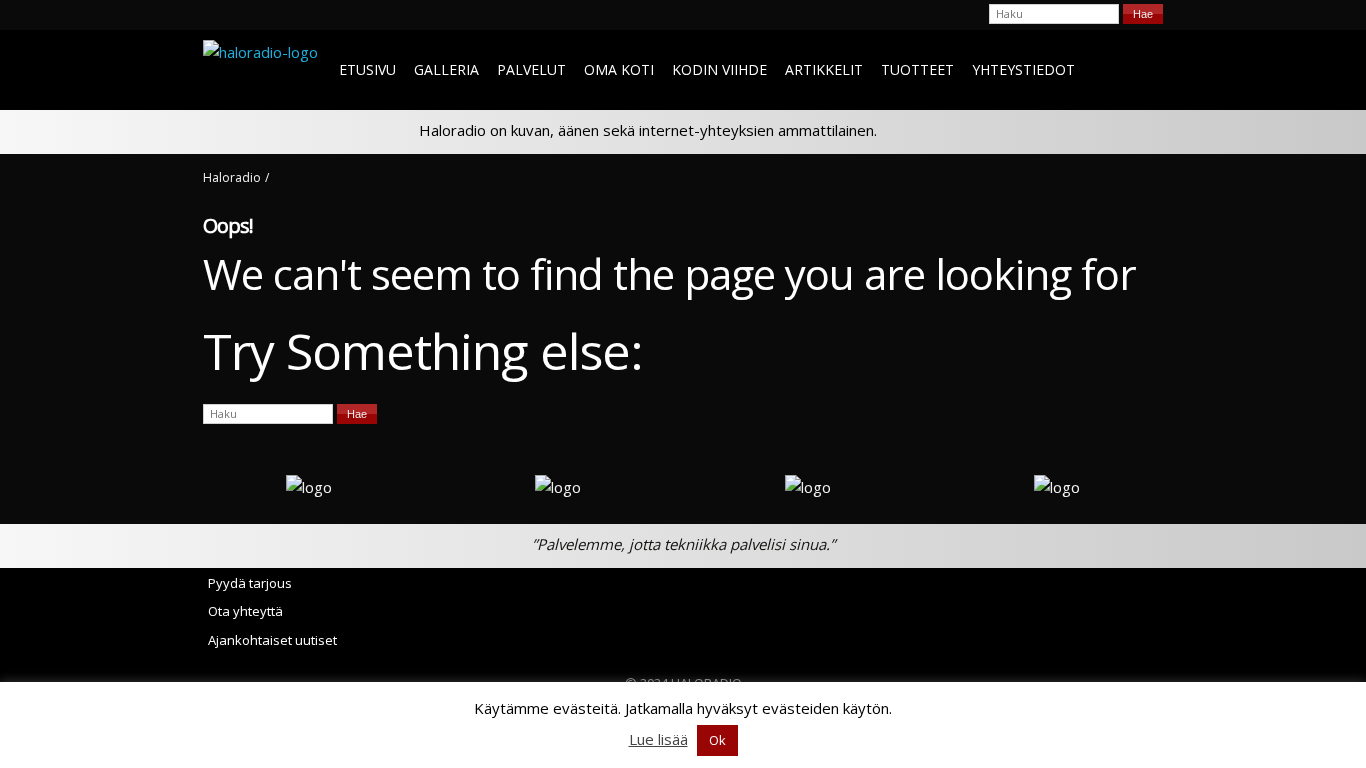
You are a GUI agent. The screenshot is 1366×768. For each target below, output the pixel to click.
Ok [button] (717, 740)
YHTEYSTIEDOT (1023, 69)
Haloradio (232, 177)
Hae (1143, 14)
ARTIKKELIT (824, 69)
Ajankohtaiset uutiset (272, 640)
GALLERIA (446, 69)
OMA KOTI (619, 69)
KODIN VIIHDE (719, 69)
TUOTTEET (917, 69)
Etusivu (367, 69)
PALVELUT (531, 69)
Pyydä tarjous (250, 583)
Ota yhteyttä (245, 611)
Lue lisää (658, 739)
